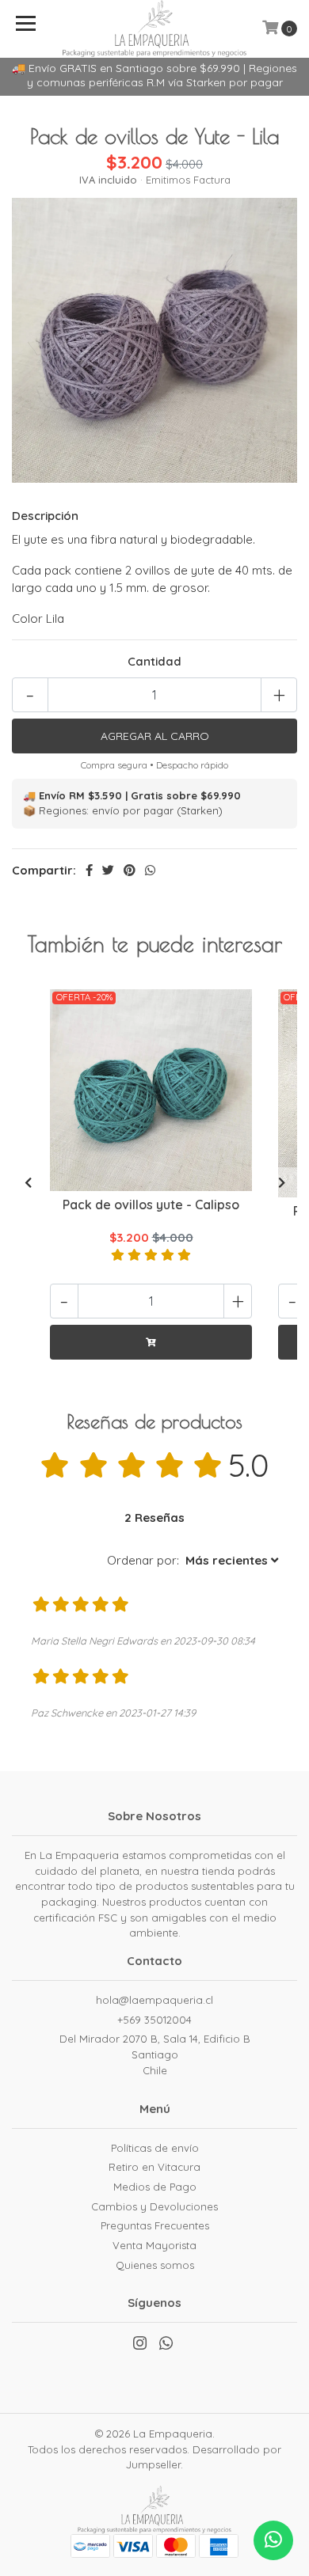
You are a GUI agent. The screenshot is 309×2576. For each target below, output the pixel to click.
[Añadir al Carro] (151, 1342)
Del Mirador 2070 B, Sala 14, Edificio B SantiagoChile (155, 2054)
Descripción (45, 516)
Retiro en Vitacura (154, 2167)
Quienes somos (155, 2265)
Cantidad (154, 661)
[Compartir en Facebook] (89, 870)
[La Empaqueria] (154, 27)
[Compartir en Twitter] (108, 870)
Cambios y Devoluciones (154, 2206)
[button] (193, 1561)
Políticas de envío (155, 2148)
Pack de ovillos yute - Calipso (151, 1205)
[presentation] (28, 1183)
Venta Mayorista (154, 2245)
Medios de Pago (155, 2187)
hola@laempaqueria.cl (154, 2000)
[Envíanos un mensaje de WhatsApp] (273, 2540)
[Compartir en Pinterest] (130, 870)
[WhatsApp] (166, 2346)
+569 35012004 (154, 2020)
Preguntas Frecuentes (155, 2225)
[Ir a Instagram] (140, 2346)
